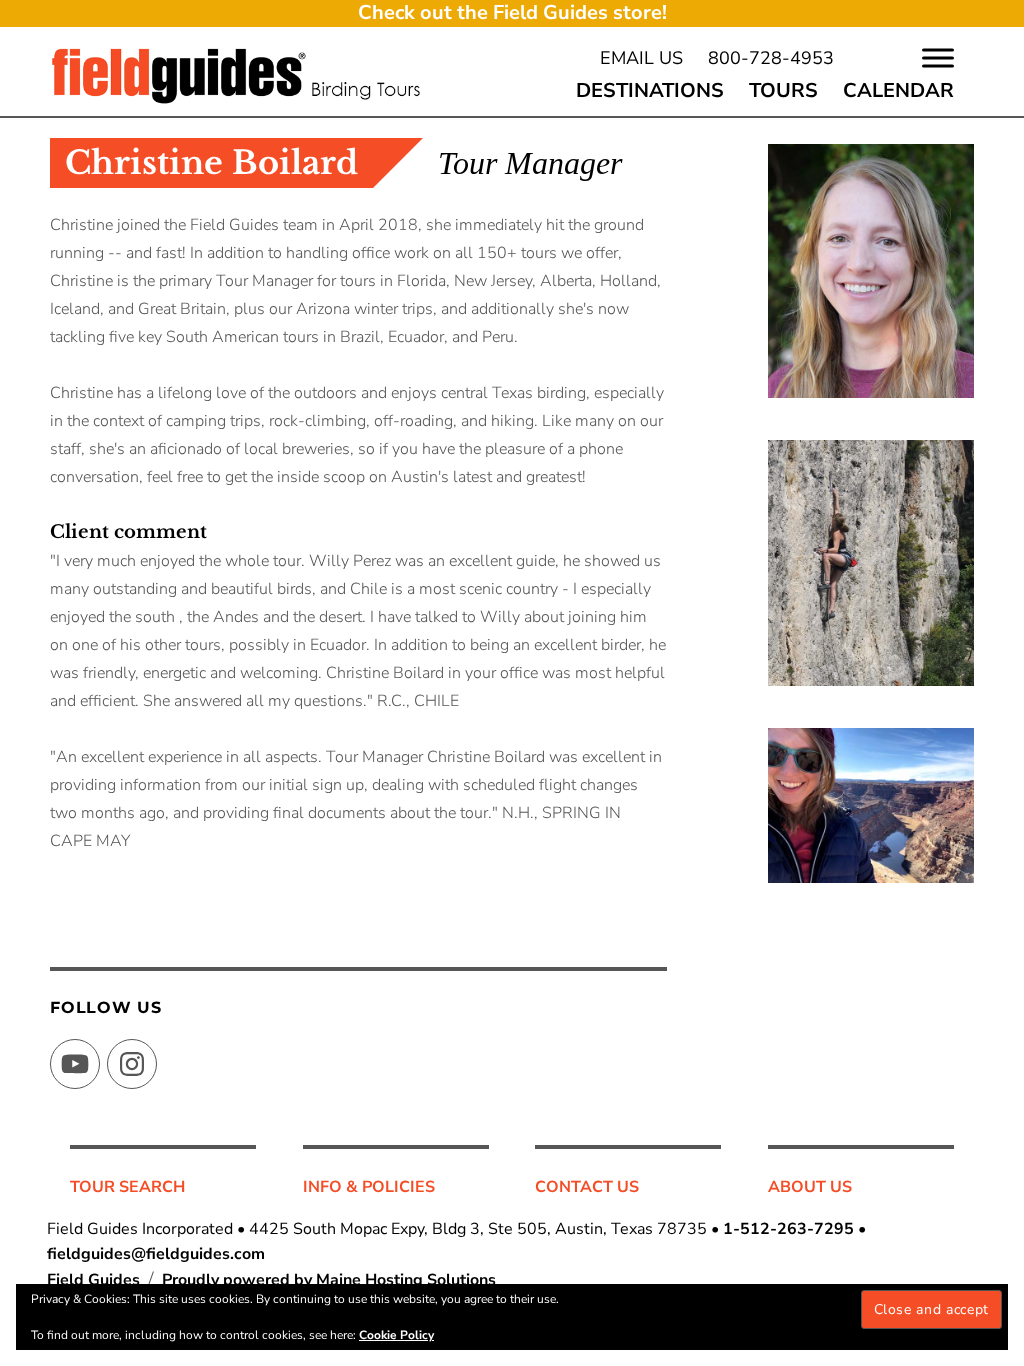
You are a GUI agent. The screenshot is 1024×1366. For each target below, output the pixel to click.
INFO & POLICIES (369, 1187)
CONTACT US (587, 1187)
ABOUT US (810, 1187)
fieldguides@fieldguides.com (156, 1254)
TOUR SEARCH (127, 1187)
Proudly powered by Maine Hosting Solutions (329, 1280)
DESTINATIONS (650, 90)
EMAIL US (641, 58)
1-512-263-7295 (788, 1229)
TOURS (783, 90)
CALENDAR (898, 90)
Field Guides (93, 1280)
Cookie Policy (396, 1335)
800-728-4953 (771, 58)
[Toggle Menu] (938, 57)
